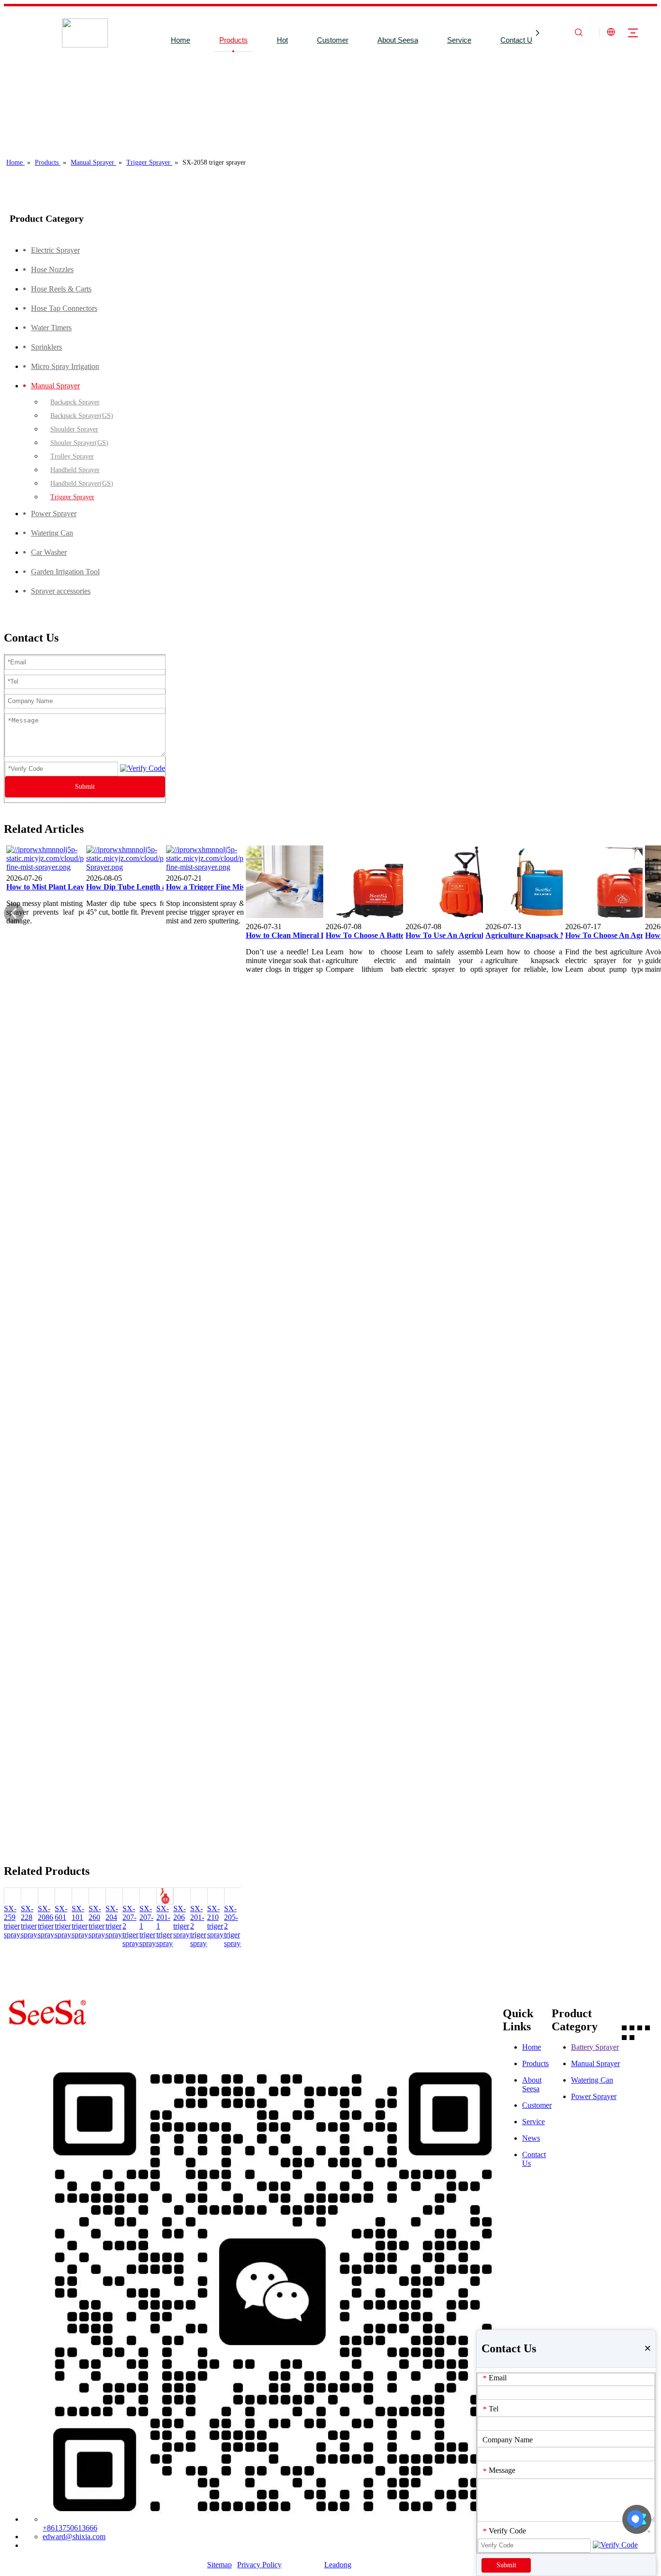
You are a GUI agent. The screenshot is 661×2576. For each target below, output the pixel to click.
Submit (85, 787)
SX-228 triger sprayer (32, 1922)
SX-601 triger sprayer (66, 1922)
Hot (282, 40)
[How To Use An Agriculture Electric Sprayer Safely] (460, 918)
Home (180, 40)
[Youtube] (647, 2027)
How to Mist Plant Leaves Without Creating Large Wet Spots (61, 887)
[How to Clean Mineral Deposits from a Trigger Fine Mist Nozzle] (300, 918)
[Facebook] (624, 2027)
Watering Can (592, 2080)
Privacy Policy (259, 2565)
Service (459, 40)
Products (233, 40)
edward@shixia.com (74, 2537)
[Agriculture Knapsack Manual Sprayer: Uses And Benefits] (540, 918)
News (531, 2138)
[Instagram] (624, 2037)
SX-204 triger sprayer (117, 1922)
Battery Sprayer (595, 2047)
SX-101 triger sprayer (83, 1922)
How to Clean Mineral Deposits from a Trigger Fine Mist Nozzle (300, 935)
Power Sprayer (594, 2096)
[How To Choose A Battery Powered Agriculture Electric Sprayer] (380, 918)
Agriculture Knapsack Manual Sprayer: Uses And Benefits (540, 935)
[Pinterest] (632, 2037)
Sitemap (219, 2565)
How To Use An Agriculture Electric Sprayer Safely (460, 935)
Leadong (338, 2565)
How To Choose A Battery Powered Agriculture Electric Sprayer (380, 935)
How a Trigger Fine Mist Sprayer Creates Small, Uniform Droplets (221, 887)
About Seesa (398, 40)
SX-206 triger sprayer (184, 1922)
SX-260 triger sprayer (100, 1922)
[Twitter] (640, 2027)
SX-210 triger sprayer (218, 1922)
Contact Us (518, 40)
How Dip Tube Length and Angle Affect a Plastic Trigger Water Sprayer (141, 887)
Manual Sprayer (595, 2063)
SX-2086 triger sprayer (49, 1922)
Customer (333, 40)
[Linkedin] (632, 2027)
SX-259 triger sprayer (15, 1922)
